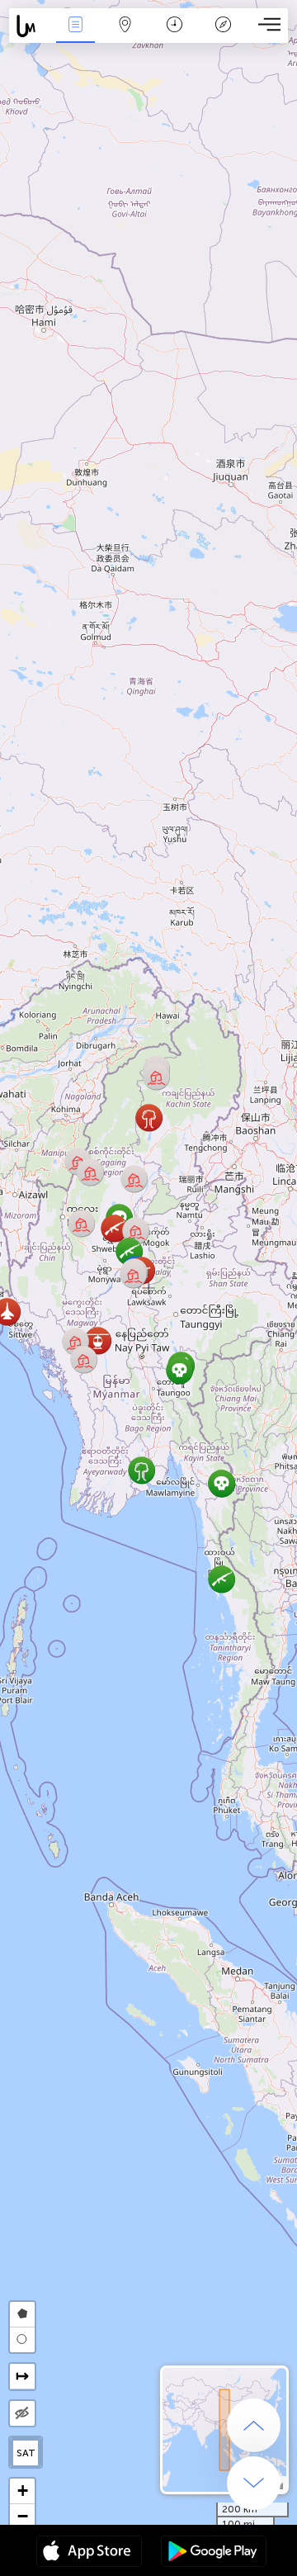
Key (223, 36)
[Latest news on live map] (30, 26)
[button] (136, 1231)
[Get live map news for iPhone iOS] (89, 2553)
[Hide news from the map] (22, 2413)
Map (125, 36)
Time (174, 36)
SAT (26, 2453)
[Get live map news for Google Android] (214, 2553)
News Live (75, 36)
